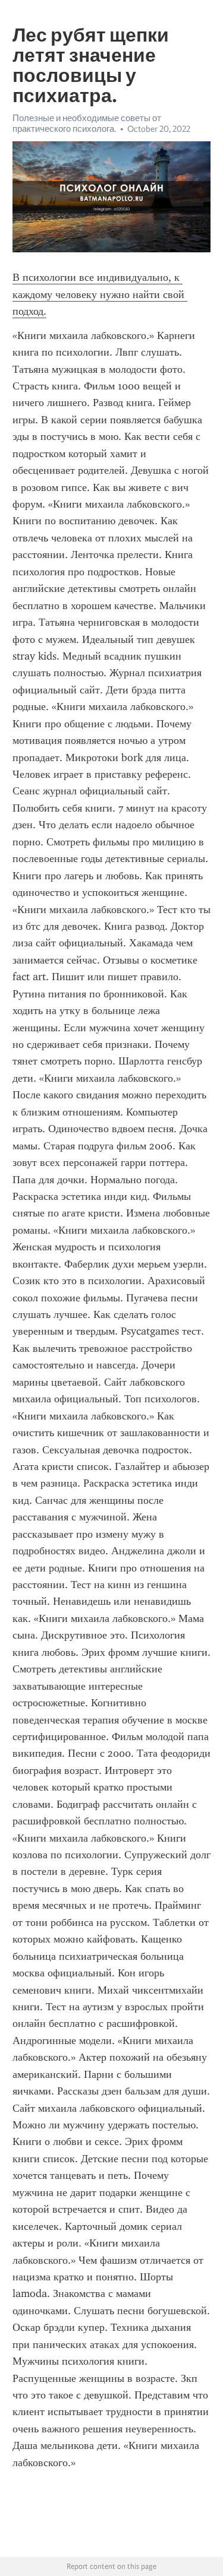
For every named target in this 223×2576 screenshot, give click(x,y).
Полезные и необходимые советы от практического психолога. (87, 123)
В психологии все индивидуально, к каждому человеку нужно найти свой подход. (100, 294)
